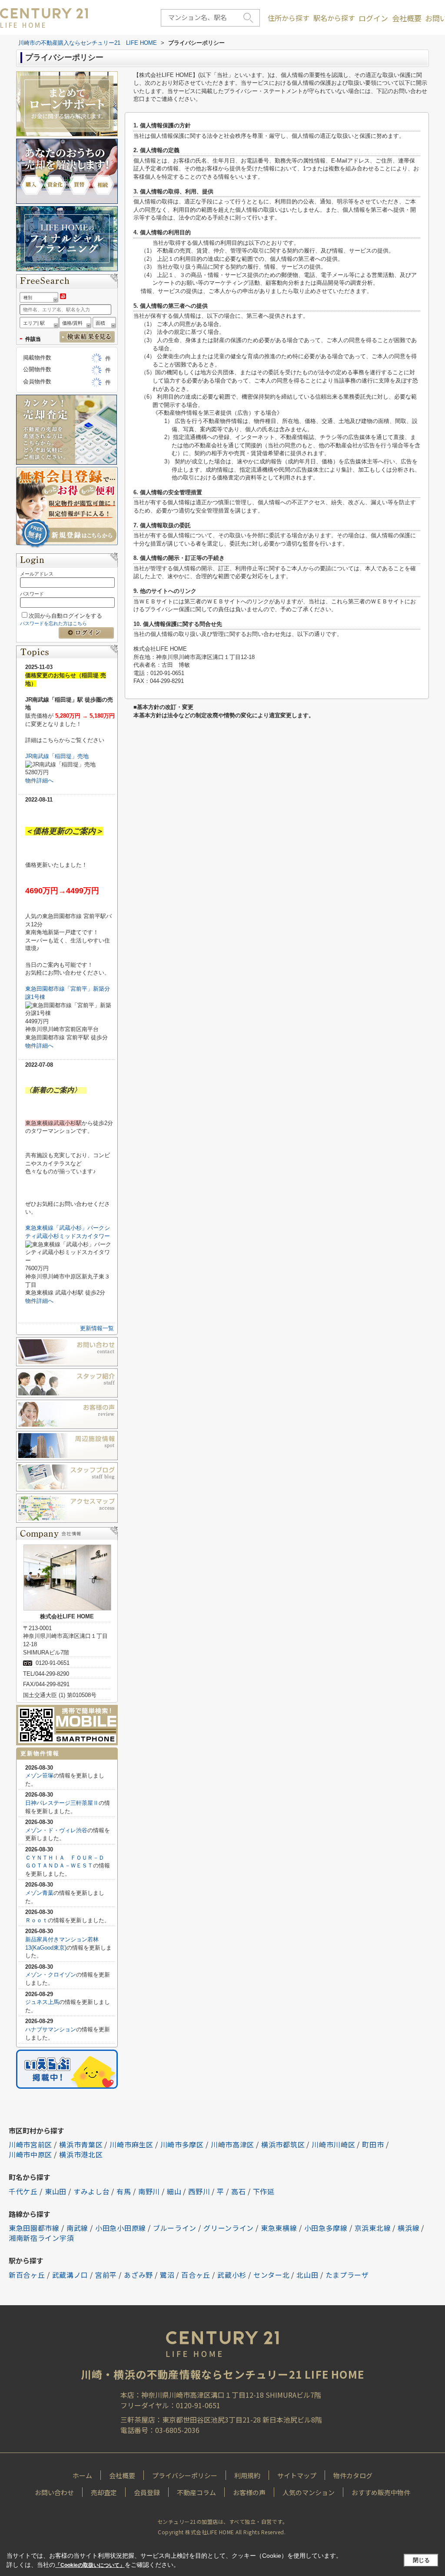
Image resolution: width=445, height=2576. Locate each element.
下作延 (264, 2191)
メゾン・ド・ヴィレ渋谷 (56, 1830)
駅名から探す (334, 18)
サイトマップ (297, 2475)
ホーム (82, 2475)
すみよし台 (92, 2191)
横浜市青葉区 (81, 2144)
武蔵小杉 (232, 2275)
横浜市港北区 (81, 2154)
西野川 (199, 2191)
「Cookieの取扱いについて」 (90, 2565)
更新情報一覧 (97, 1328)
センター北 (272, 2275)
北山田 (307, 2275)
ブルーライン (175, 2228)
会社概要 (407, 18)
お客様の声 (249, 2492)
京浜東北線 (373, 2228)
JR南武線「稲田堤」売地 (57, 756)
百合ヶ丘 (196, 2275)
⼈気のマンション (309, 2492)
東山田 (56, 2191)
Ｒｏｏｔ (37, 1920)
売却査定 (104, 2492)
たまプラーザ (347, 2275)
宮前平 (106, 2275)
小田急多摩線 (326, 2228)
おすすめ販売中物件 (381, 2492)
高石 (238, 2191)
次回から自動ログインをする (65, 616)
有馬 (124, 2191)
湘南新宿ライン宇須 (41, 2238)
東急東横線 (279, 2228)
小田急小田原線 (121, 2228)
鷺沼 (167, 2275)
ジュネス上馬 (42, 2002)
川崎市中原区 (30, 2154)
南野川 (149, 2191)
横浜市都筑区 (283, 2144)
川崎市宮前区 (30, 2144)
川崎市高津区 (232, 2144)
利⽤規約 (247, 2475)
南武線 (77, 2228)
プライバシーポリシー (185, 2475)
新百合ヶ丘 (27, 2275)
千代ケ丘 (23, 2191)
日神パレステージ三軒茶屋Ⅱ (62, 1803)
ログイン (373, 18)
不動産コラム (196, 2492)
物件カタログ (353, 2475)
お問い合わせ (54, 2492)
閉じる (421, 2560)
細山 (174, 2191)
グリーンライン (229, 2228)
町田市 (373, 2144)
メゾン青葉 (39, 1893)
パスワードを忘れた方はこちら (53, 623)
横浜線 (408, 2228)
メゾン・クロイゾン (51, 1975)
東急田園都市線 (34, 2228)
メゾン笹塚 (39, 1776)
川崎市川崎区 (333, 2144)
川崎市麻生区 (131, 2144)
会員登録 (147, 2492)
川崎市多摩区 (182, 2144)
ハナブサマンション (51, 2029)
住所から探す (289, 18)
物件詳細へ (39, 780)
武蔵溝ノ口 (70, 2275)
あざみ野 (138, 2275)
